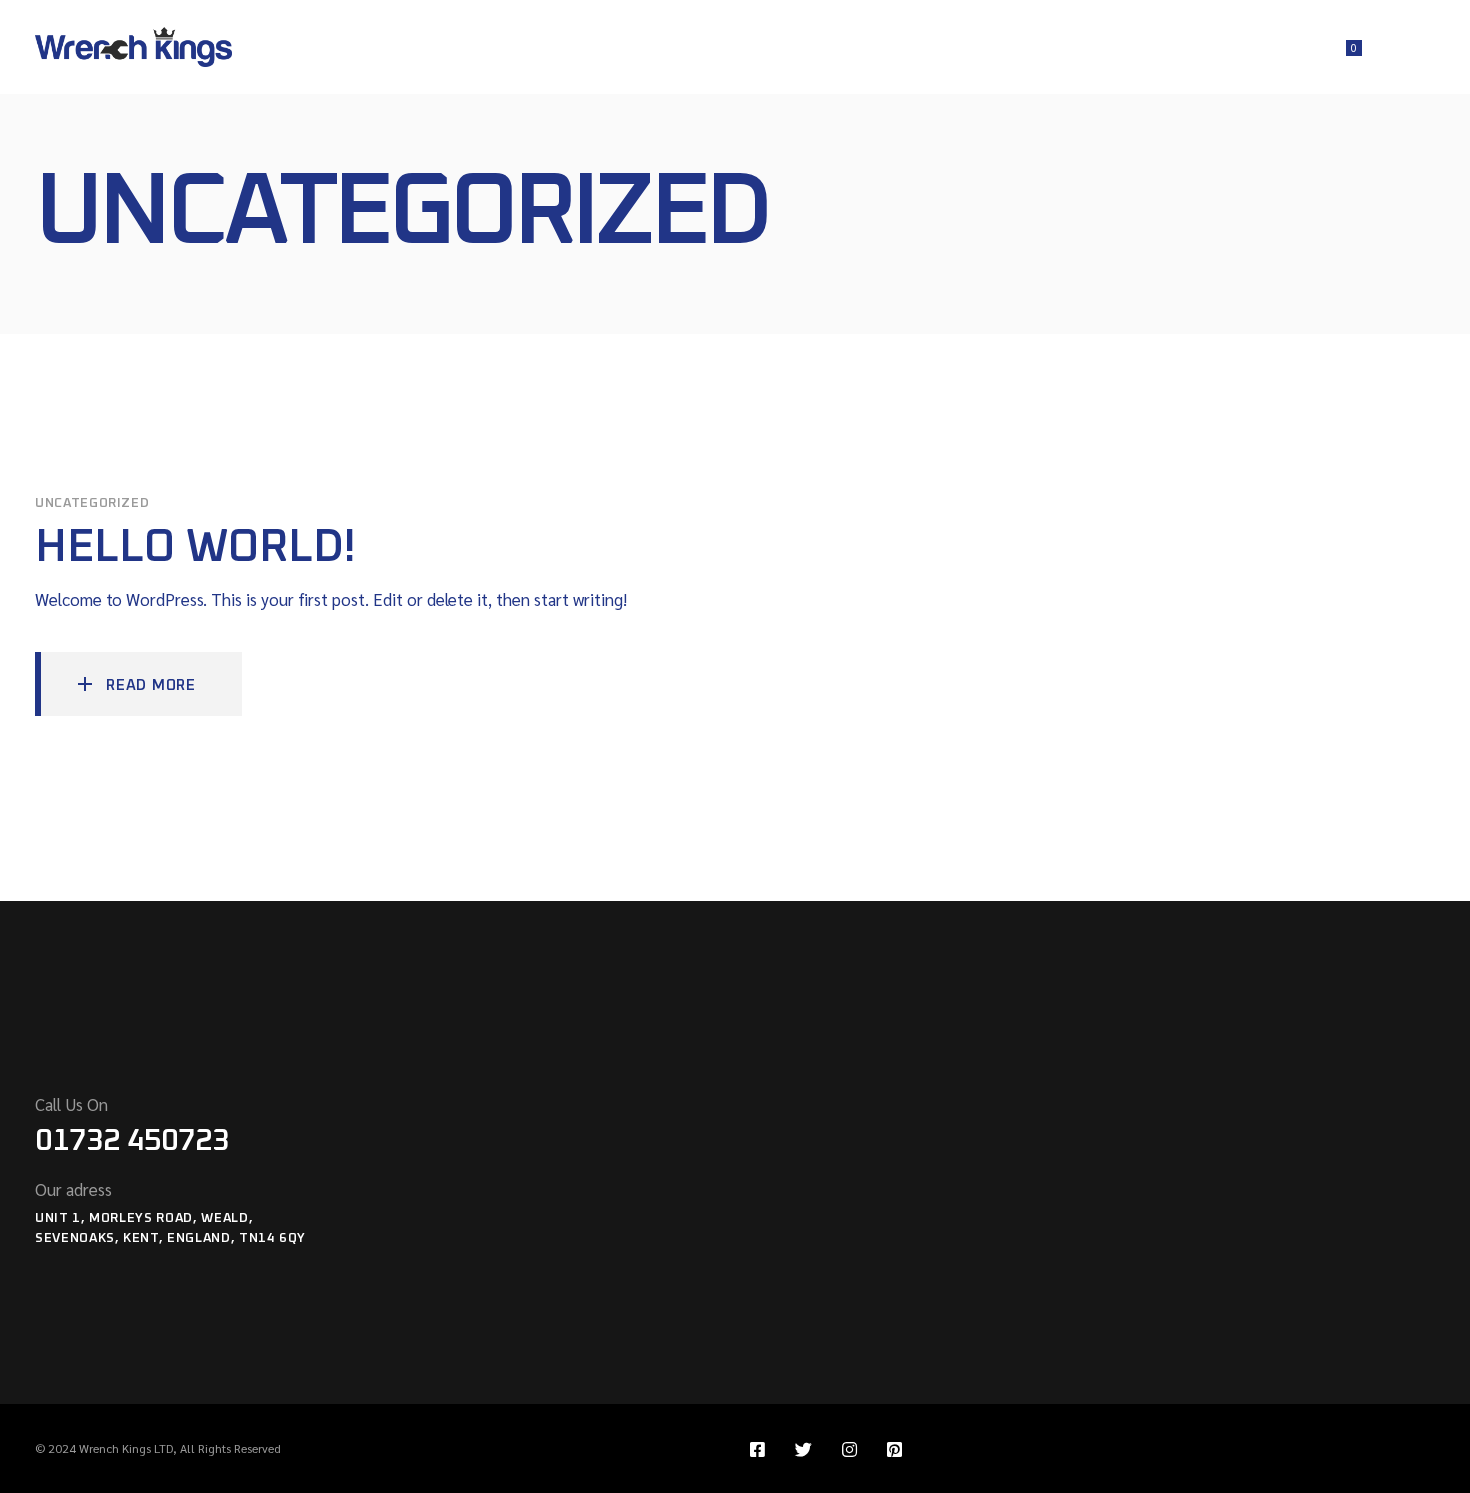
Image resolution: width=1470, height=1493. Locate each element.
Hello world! (195, 547)
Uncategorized (92, 503)
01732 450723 (132, 1141)
